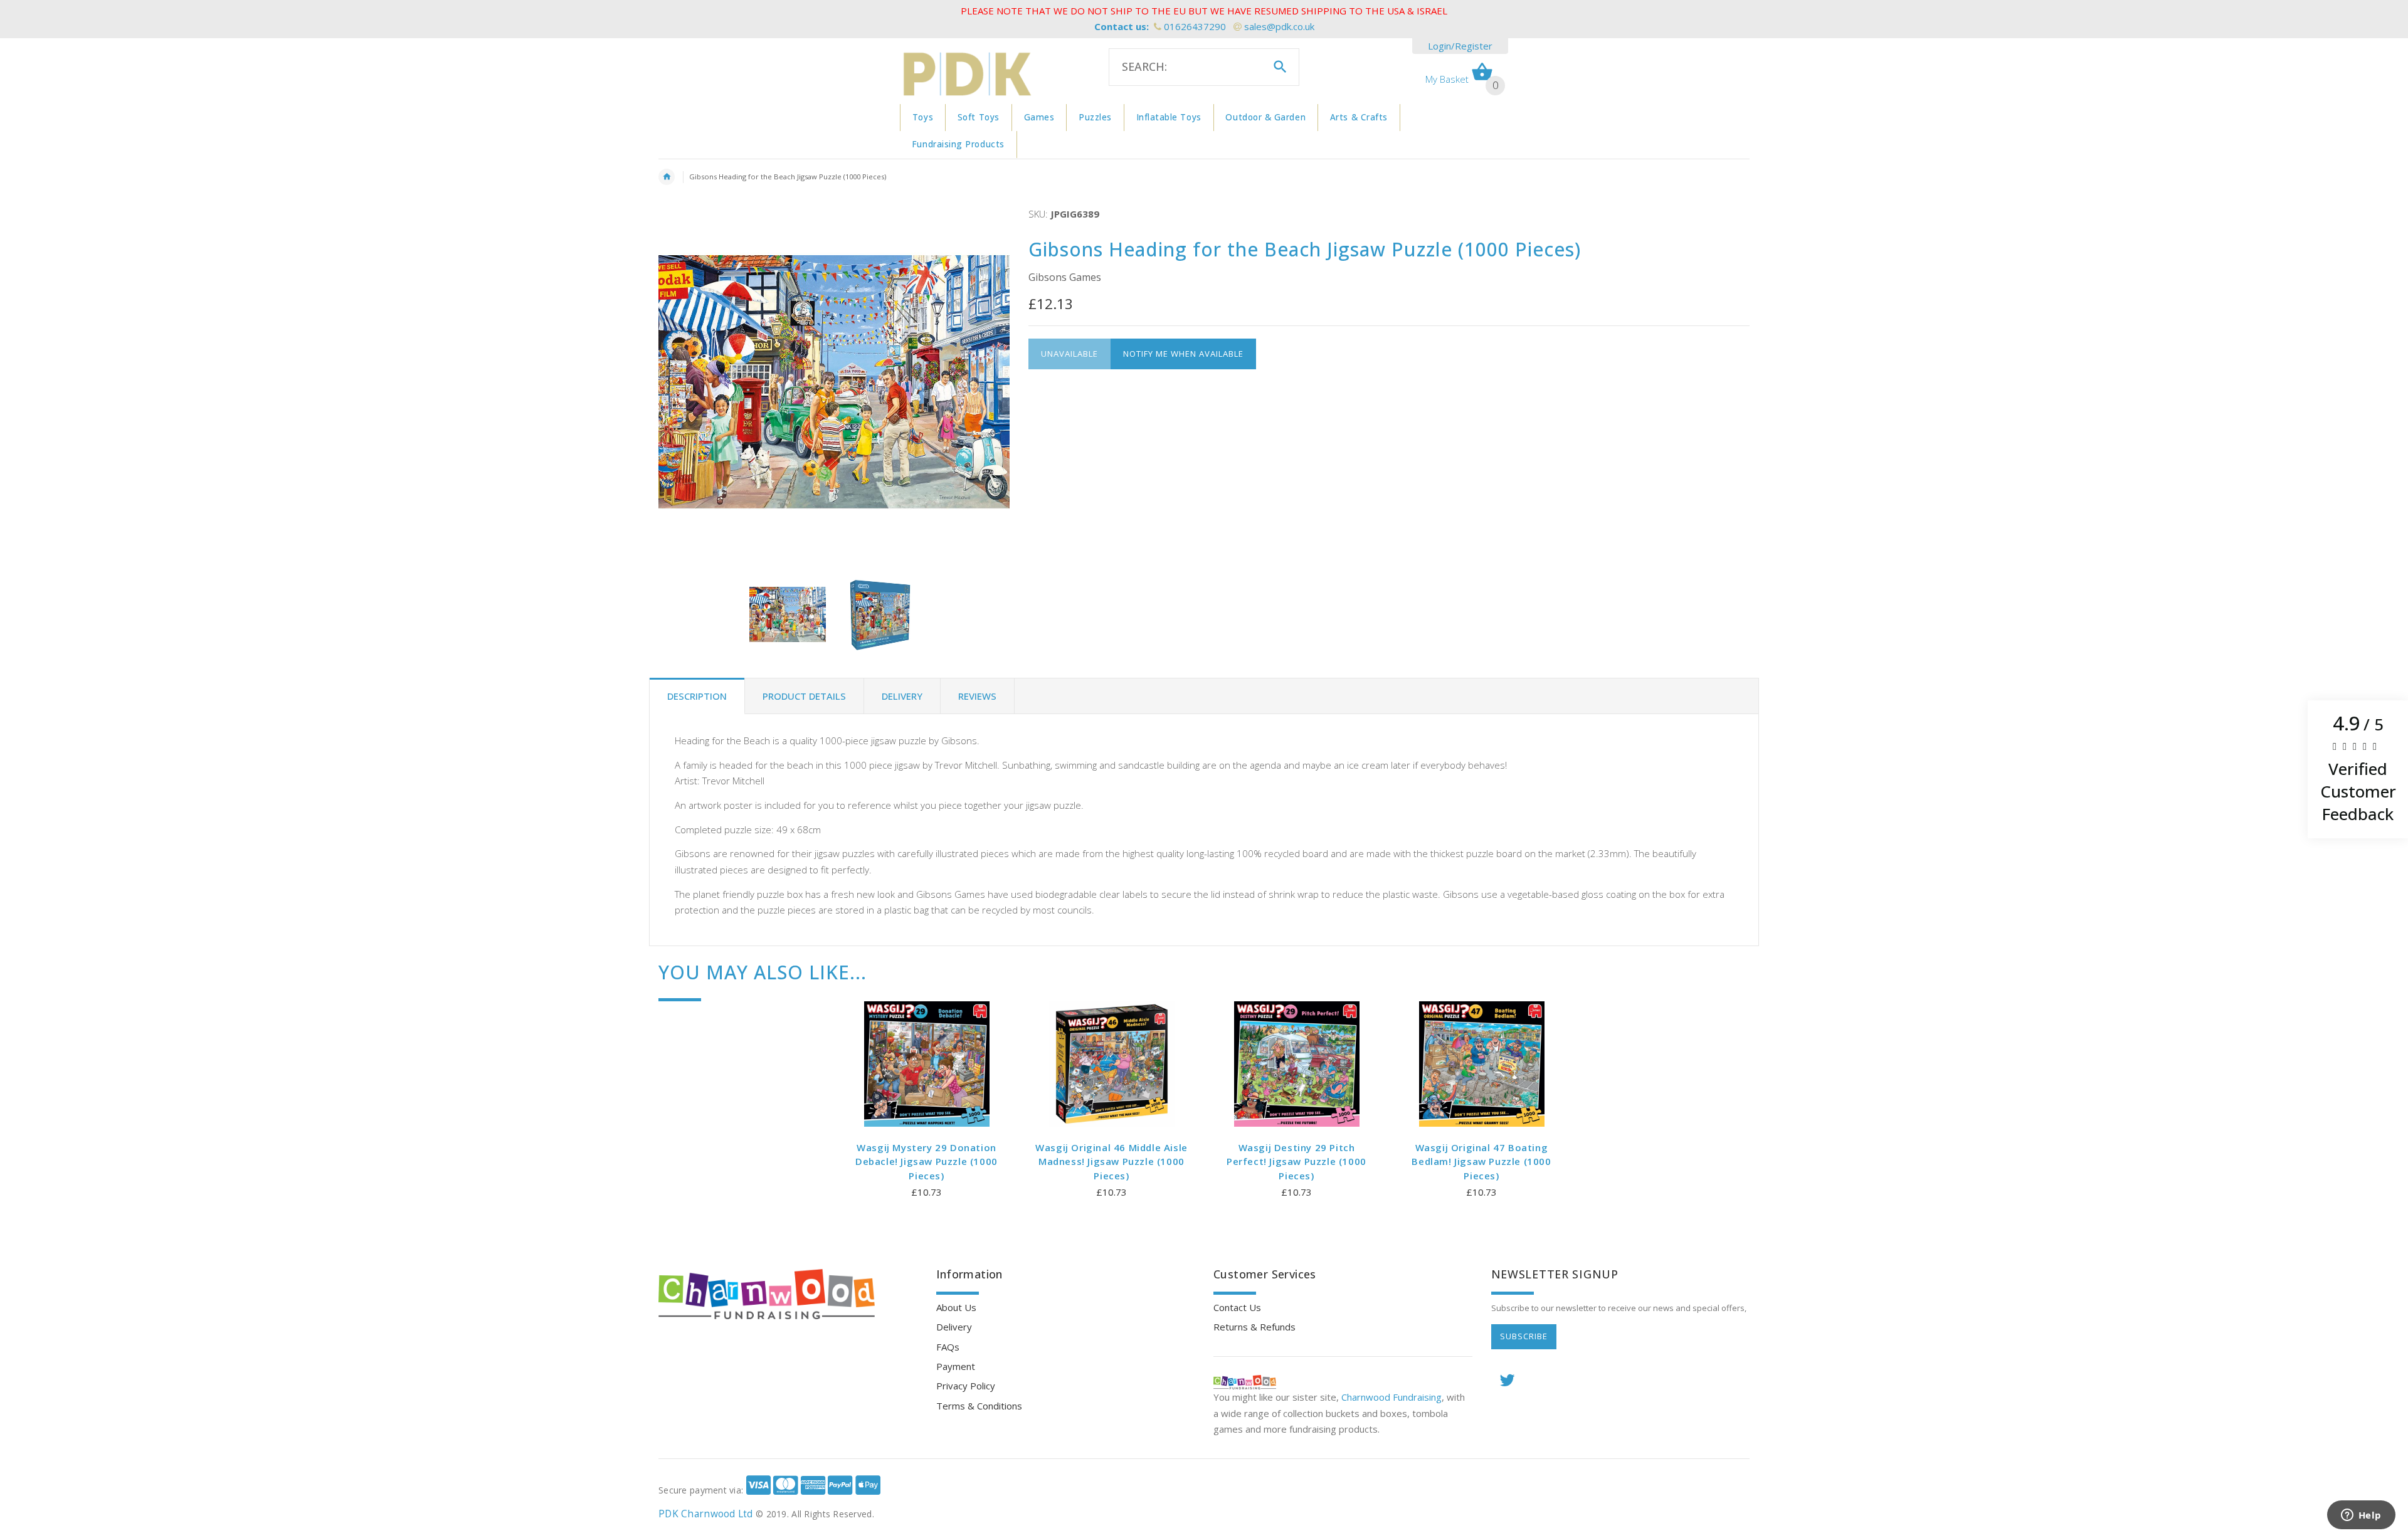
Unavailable (1069, 354)
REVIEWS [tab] (977, 696)
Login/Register (1460, 46)
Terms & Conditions (979, 1406)
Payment (956, 1366)
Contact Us (1237, 1307)
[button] (2358, 769)
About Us (956, 1307)
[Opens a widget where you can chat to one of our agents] (2361, 1516)
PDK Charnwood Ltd (706, 1514)
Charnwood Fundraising (1391, 1397)
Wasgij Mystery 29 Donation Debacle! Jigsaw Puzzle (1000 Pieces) (927, 1161)
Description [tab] (697, 696)
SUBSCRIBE (1524, 1336)
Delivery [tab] (902, 696)
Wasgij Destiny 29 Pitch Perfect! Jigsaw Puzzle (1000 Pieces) (1296, 1161)
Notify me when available (1183, 354)
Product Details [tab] (804, 696)
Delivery (954, 1327)
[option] (788, 614)
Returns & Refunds (1254, 1327)
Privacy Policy (966, 1386)
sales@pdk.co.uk (1279, 26)
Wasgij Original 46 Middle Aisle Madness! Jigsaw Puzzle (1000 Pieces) (1112, 1161)
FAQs (948, 1347)
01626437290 (1195, 26)
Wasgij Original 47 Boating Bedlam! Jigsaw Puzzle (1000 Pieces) (1481, 1161)
